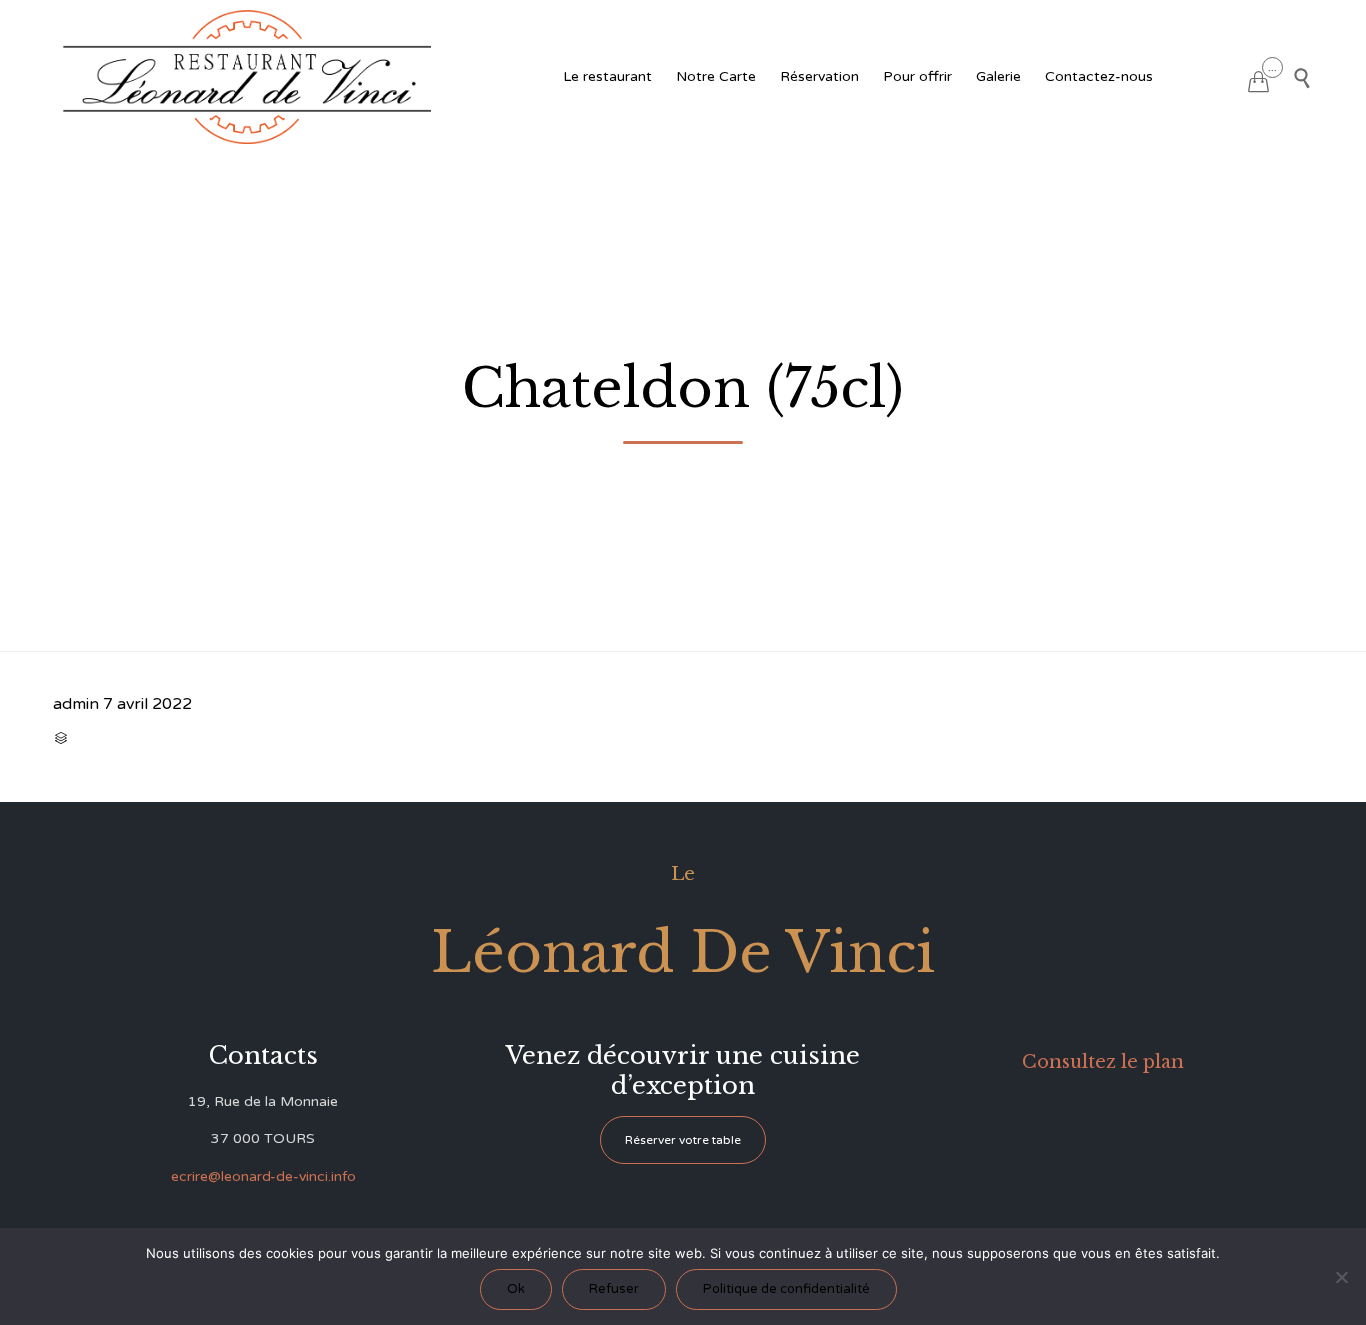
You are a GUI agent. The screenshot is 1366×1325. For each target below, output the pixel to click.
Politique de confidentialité (786, 1289)
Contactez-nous (1099, 76)
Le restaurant (607, 76)
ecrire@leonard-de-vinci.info (263, 1176)
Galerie (998, 76)
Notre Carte (716, 76)
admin (76, 704)
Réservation (819, 76)
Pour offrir (917, 76)
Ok (516, 1289)
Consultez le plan (1103, 1062)
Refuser (614, 1289)
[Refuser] (1341, 1277)
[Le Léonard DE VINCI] (266, 77)
